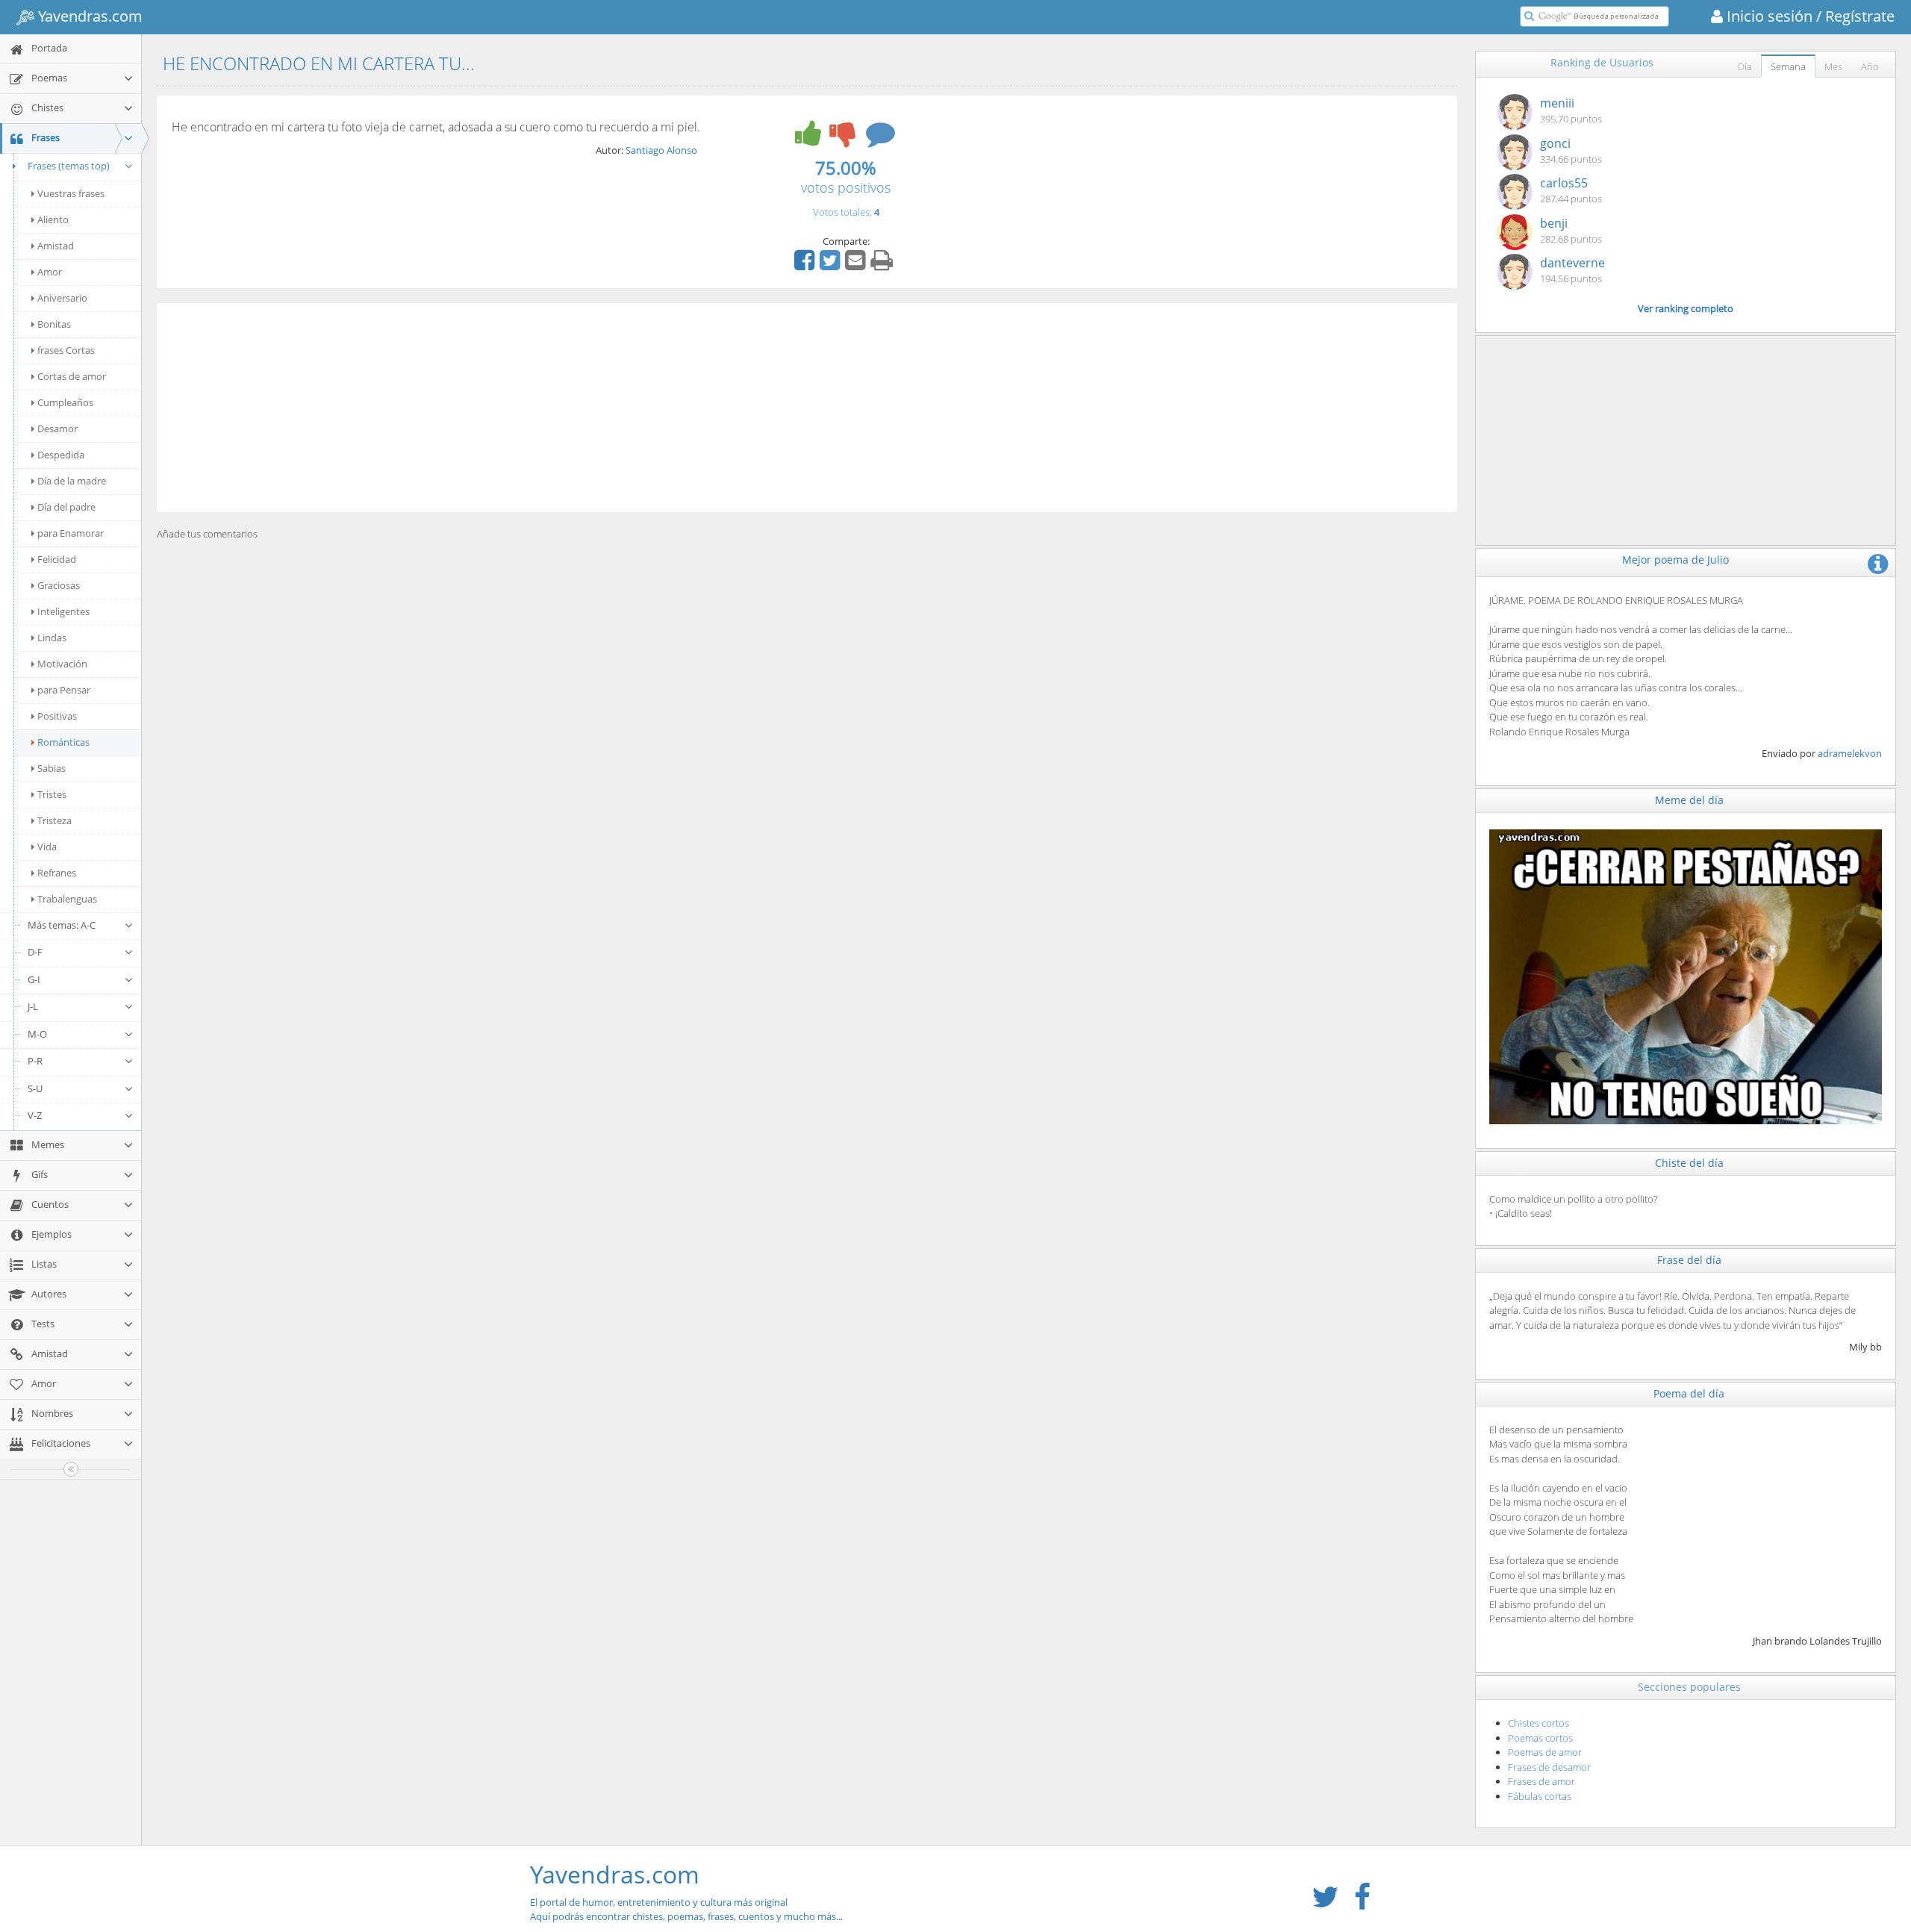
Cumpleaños (65, 402)
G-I (34, 979)
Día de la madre (72, 481)
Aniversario (62, 298)
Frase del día (1689, 1260)
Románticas (63, 742)
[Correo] (857, 265)
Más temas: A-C (62, 925)
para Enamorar (71, 533)
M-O (37, 1034)
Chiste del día (1689, 1163)
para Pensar (64, 690)
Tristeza (54, 820)
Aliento (53, 219)
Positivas (57, 716)
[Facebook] (806, 265)
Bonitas (54, 324)
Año (1870, 66)
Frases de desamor (1549, 1767)
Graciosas (59, 585)
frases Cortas (66, 350)
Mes (1833, 66)
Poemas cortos (1540, 1738)
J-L (33, 1006)
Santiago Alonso (661, 150)
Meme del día (1689, 800)
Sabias (52, 768)
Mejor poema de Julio (1675, 560)
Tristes (52, 794)
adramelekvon (1850, 753)
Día (1745, 66)
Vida (47, 847)
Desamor (57, 429)
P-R (35, 1061)
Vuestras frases (71, 193)
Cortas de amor (72, 376)
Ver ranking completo (1686, 308)
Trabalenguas (67, 899)
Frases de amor (1541, 1781)
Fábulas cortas (1540, 1796)
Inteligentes (63, 611)
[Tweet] (832, 265)
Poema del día (1689, 1393)
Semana (1788, 66)
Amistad (56, 246)
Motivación (62, 664)
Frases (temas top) (69, 166)
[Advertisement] (807, 408)
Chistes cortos (1539, 1723)
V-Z (35, 1115)
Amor (50, 272)
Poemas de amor (1545, 1752)
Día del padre (66, 507)
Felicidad (57, 559)
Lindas (52, 638)
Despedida (61, 455)
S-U (35, 1088)
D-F (35, 952)
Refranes (57, 873)
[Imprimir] (883, 265)
